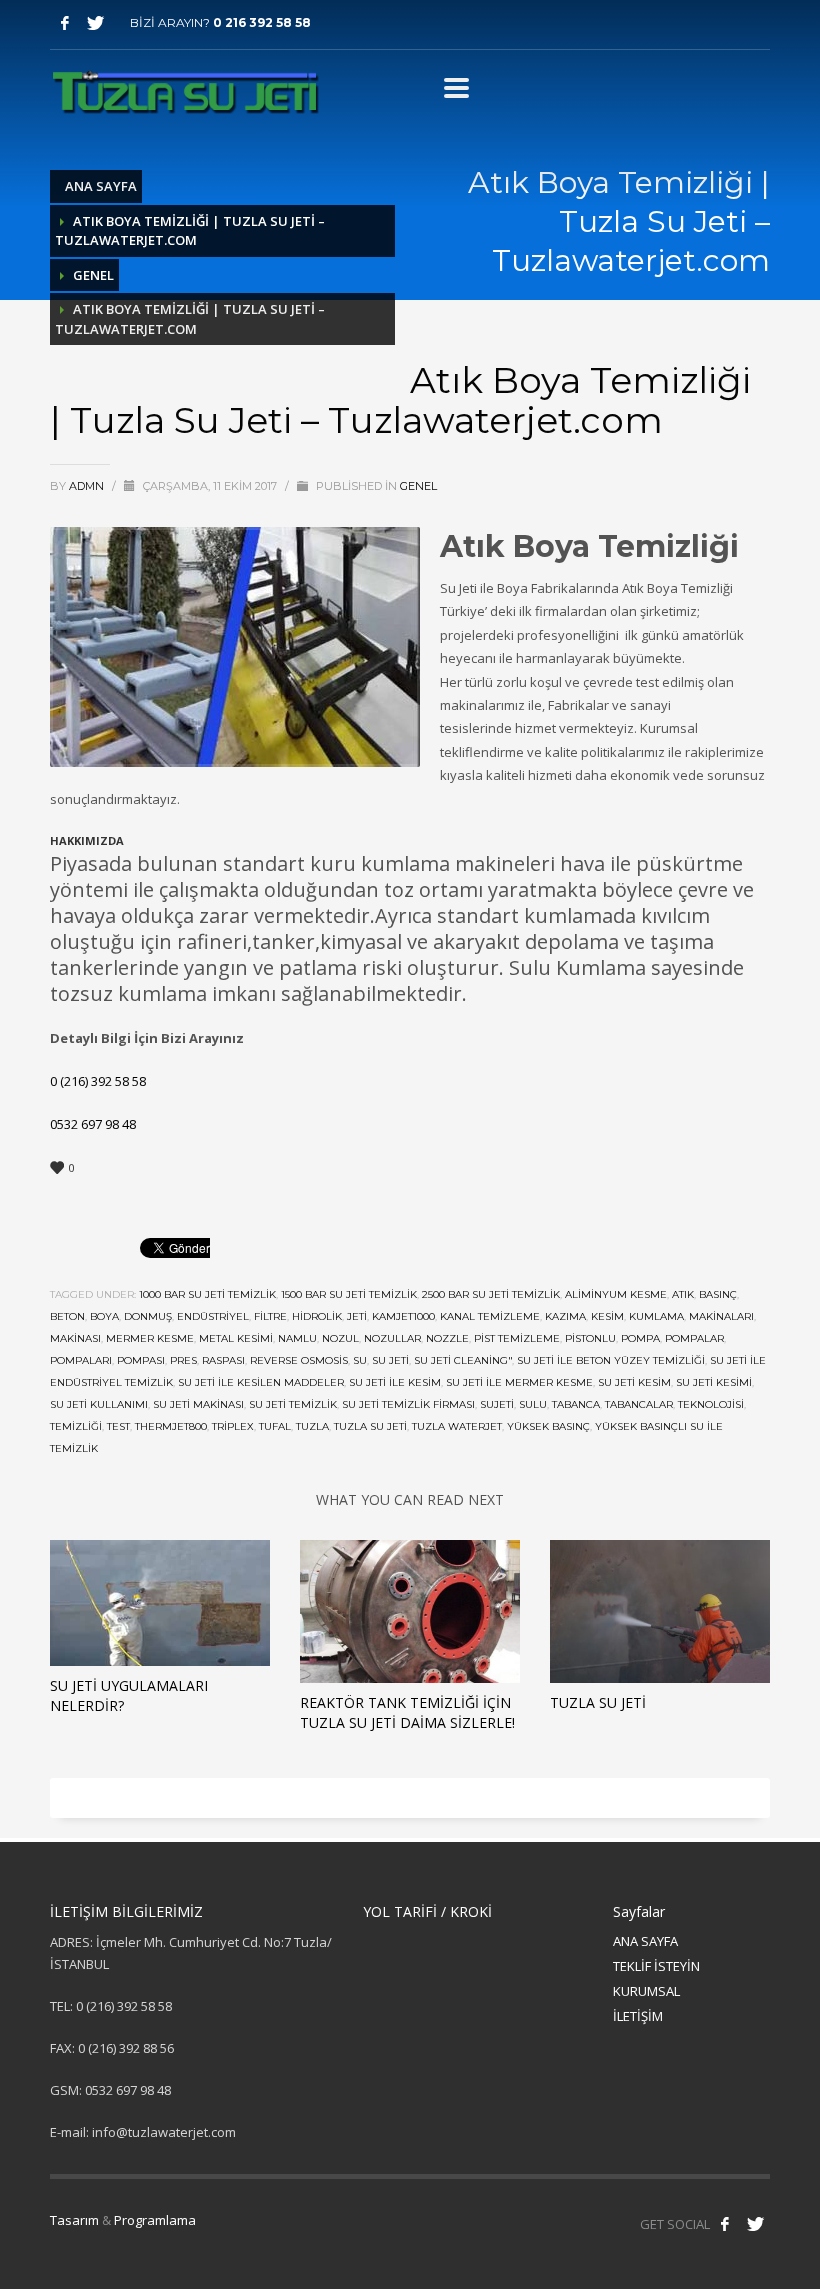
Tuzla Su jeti (370, 1426)
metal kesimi (236, 1338)
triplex (233, 1426)
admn (88, 486)
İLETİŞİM (638, 2016)
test (118, 1426)
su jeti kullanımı (99, 1404)
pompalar (694, 1338)
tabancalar (639, 1404)
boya (104, 1316)
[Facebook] (65, 23)
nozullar (392, 1338)
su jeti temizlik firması (408, 1404)
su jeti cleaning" (463, 1360)
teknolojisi (711, 1404)
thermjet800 (171, 1426)
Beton (67, 1316)
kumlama (656, 1316)
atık (683, 1294)
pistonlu (590, 1338)
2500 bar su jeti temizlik (491, 1294)
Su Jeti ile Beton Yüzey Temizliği (611, 1360)
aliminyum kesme (616, 1294)
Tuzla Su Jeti (598, 1702)
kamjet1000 (403, 1316)
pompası (141, 1360)
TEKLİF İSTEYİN (656, 1966)
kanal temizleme (490, 1316)
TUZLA (312, 1426)
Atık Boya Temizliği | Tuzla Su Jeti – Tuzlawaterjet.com (190, 231)
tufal (275, 1426)
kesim (607, 1316)
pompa (640, 1338)
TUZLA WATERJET (457, 1426)
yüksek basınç (548, 1426)
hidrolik (317, 1316)
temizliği (76, 1426)
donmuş (148, 1316)
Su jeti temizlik (293, 1404)
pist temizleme (517, 1338)
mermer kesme (150, 1338)
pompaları (81, 1360)
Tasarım (74, 2220)
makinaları (721, 1316)
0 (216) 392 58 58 (98, 1081)
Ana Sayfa (101, 186)
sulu (533, 1404)
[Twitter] (95, 23)
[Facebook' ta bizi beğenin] (725, 2224)
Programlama (155, 2220)
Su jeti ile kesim (395, 1382)
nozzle (447, 1338)
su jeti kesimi (714, 1382)
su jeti (390, 1360)
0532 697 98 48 (93, 1124)
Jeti (357, 1316)
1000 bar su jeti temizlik (207, 1294)
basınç (718, 1294)
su (360, 1360)
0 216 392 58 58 (262, 22)
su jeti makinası (198, 1404)
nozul (340, 1338)
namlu (297, 1338)
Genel (93, 275)
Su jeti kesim (634, 1382)
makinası (75, 1338)
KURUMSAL (646, 1991)
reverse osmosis (299, 1360)
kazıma (565, 1316)
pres (183, 1360)
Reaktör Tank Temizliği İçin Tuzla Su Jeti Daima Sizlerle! (407, 1712)
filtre (270, 1316)
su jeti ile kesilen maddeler (261, 1382)
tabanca (576, 1404)
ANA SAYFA (645, 1941)
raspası (223, 1360)
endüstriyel (213, 1316)
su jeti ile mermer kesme (519, 1382)
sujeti (497, 1404)
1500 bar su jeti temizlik (349, 1294)
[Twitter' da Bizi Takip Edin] (755, 2224)
